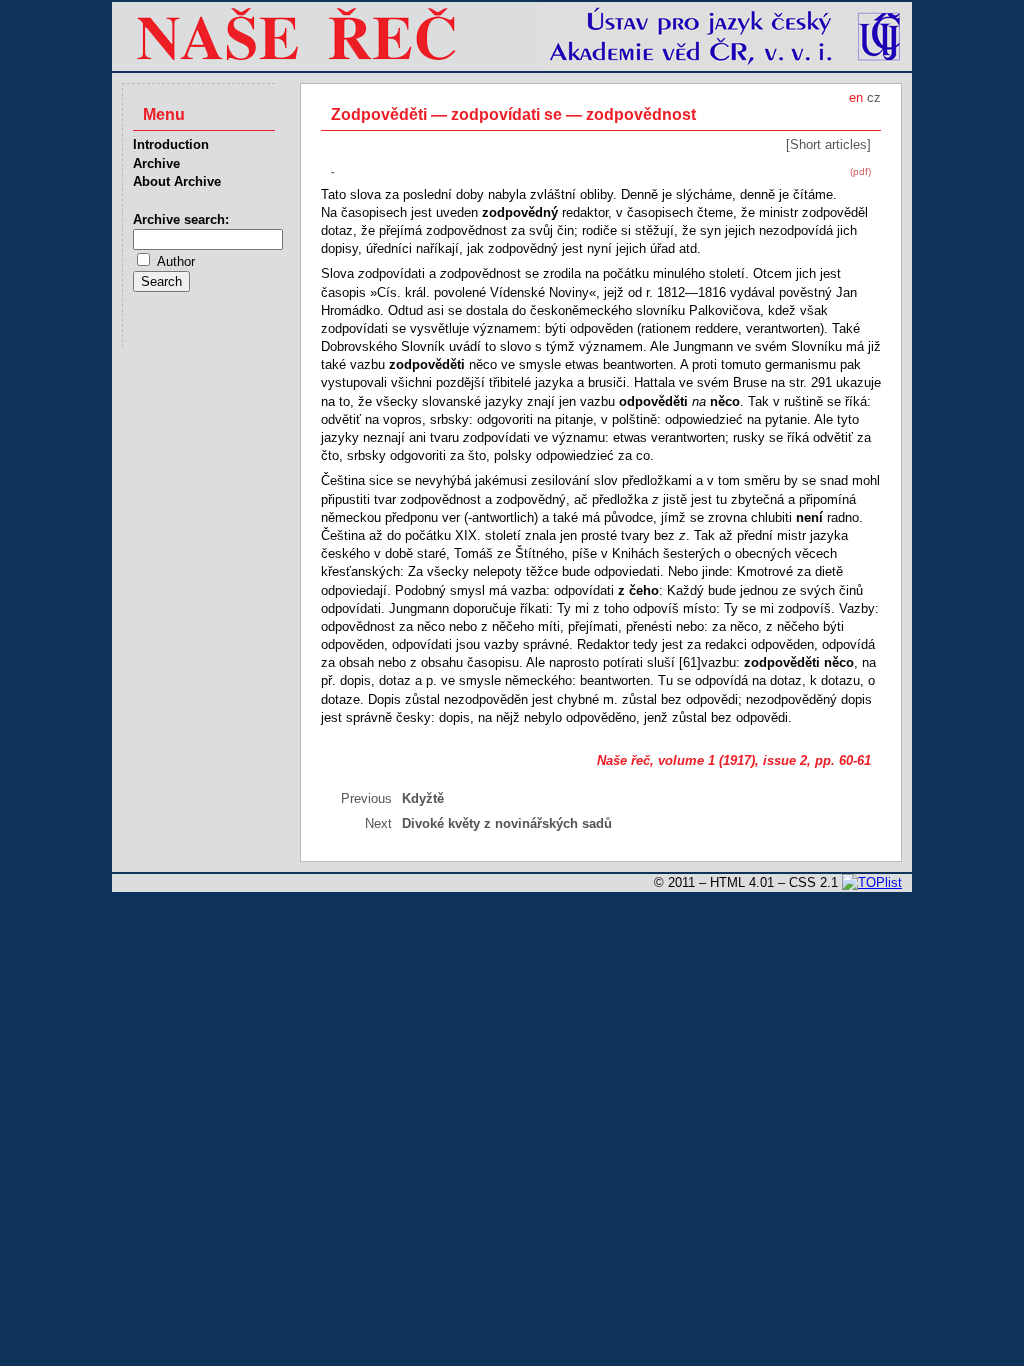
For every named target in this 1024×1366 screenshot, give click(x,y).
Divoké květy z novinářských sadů (507, 823)
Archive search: (181, 219)
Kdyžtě (423, 798)
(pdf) (860, 171)
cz (874, 97)
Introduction (171, 144)
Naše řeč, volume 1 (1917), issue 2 (702, 760)
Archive (156, 163)
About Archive (177, 181)
